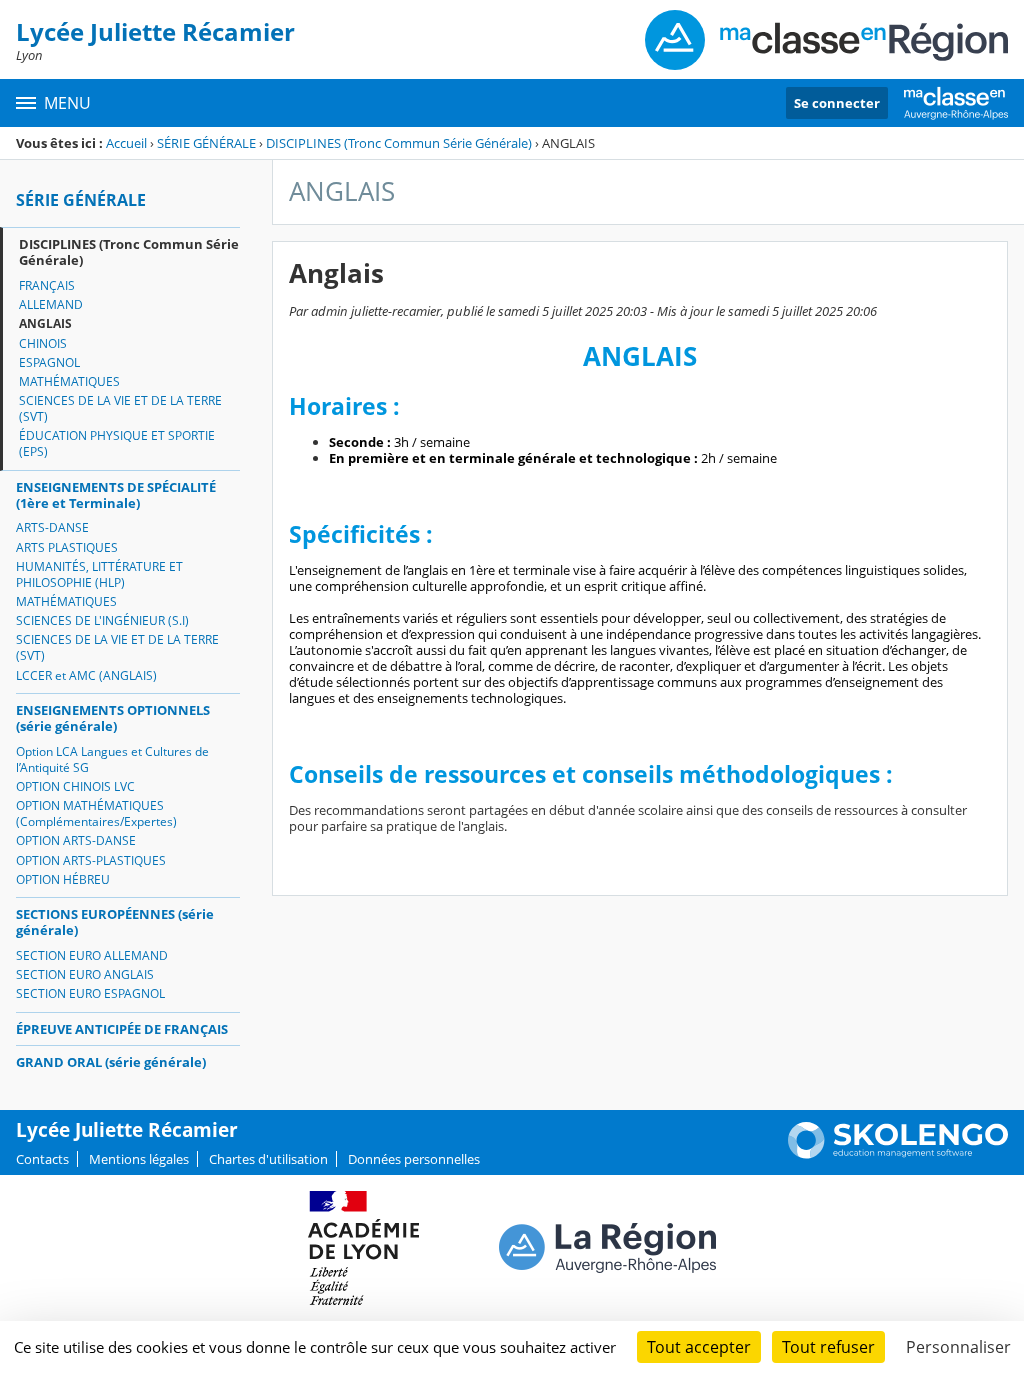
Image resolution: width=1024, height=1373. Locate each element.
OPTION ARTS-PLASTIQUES (91, 860)
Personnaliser (958, 1347)
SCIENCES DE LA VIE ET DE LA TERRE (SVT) (120, 408)
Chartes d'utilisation (268, 1159)
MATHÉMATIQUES (69, 381)
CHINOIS (43, 343)
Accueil (126, 143)
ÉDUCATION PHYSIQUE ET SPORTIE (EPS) (117, 443)
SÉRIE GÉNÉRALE (206, 143)
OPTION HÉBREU (63, 879)
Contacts (42, 1159)
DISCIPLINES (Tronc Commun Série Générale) (399, 143)
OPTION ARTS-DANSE (76, 840)
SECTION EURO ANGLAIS (85, 974)
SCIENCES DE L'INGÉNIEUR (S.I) (102, 620)
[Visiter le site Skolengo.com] (898, 1154)
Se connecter (837, 103)
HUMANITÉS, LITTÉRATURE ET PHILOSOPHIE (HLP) (99, 574)
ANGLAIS (45, 323)
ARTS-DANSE (52, 527)
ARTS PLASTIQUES (67, 547)
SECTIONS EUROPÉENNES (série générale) (115, 922)
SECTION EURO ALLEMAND (92, 955)
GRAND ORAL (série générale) (111, 1062)
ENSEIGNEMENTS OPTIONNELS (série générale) (113, 718)
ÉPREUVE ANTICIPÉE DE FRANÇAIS (122, 1029)
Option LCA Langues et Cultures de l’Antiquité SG (112, 759)
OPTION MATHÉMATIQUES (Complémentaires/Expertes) (96, 813)
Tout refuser (828, 1347)
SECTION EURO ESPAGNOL (90, 993)
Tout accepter (699, 1347)
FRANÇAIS (47, 285)
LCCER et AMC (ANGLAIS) (86, 675)
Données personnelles (414, 1159)
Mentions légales (139, 1159)
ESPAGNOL (49, 362)
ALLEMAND (51, 304)
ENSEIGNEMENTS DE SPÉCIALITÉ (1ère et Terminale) (116, 495)
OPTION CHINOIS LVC (75, 786)
